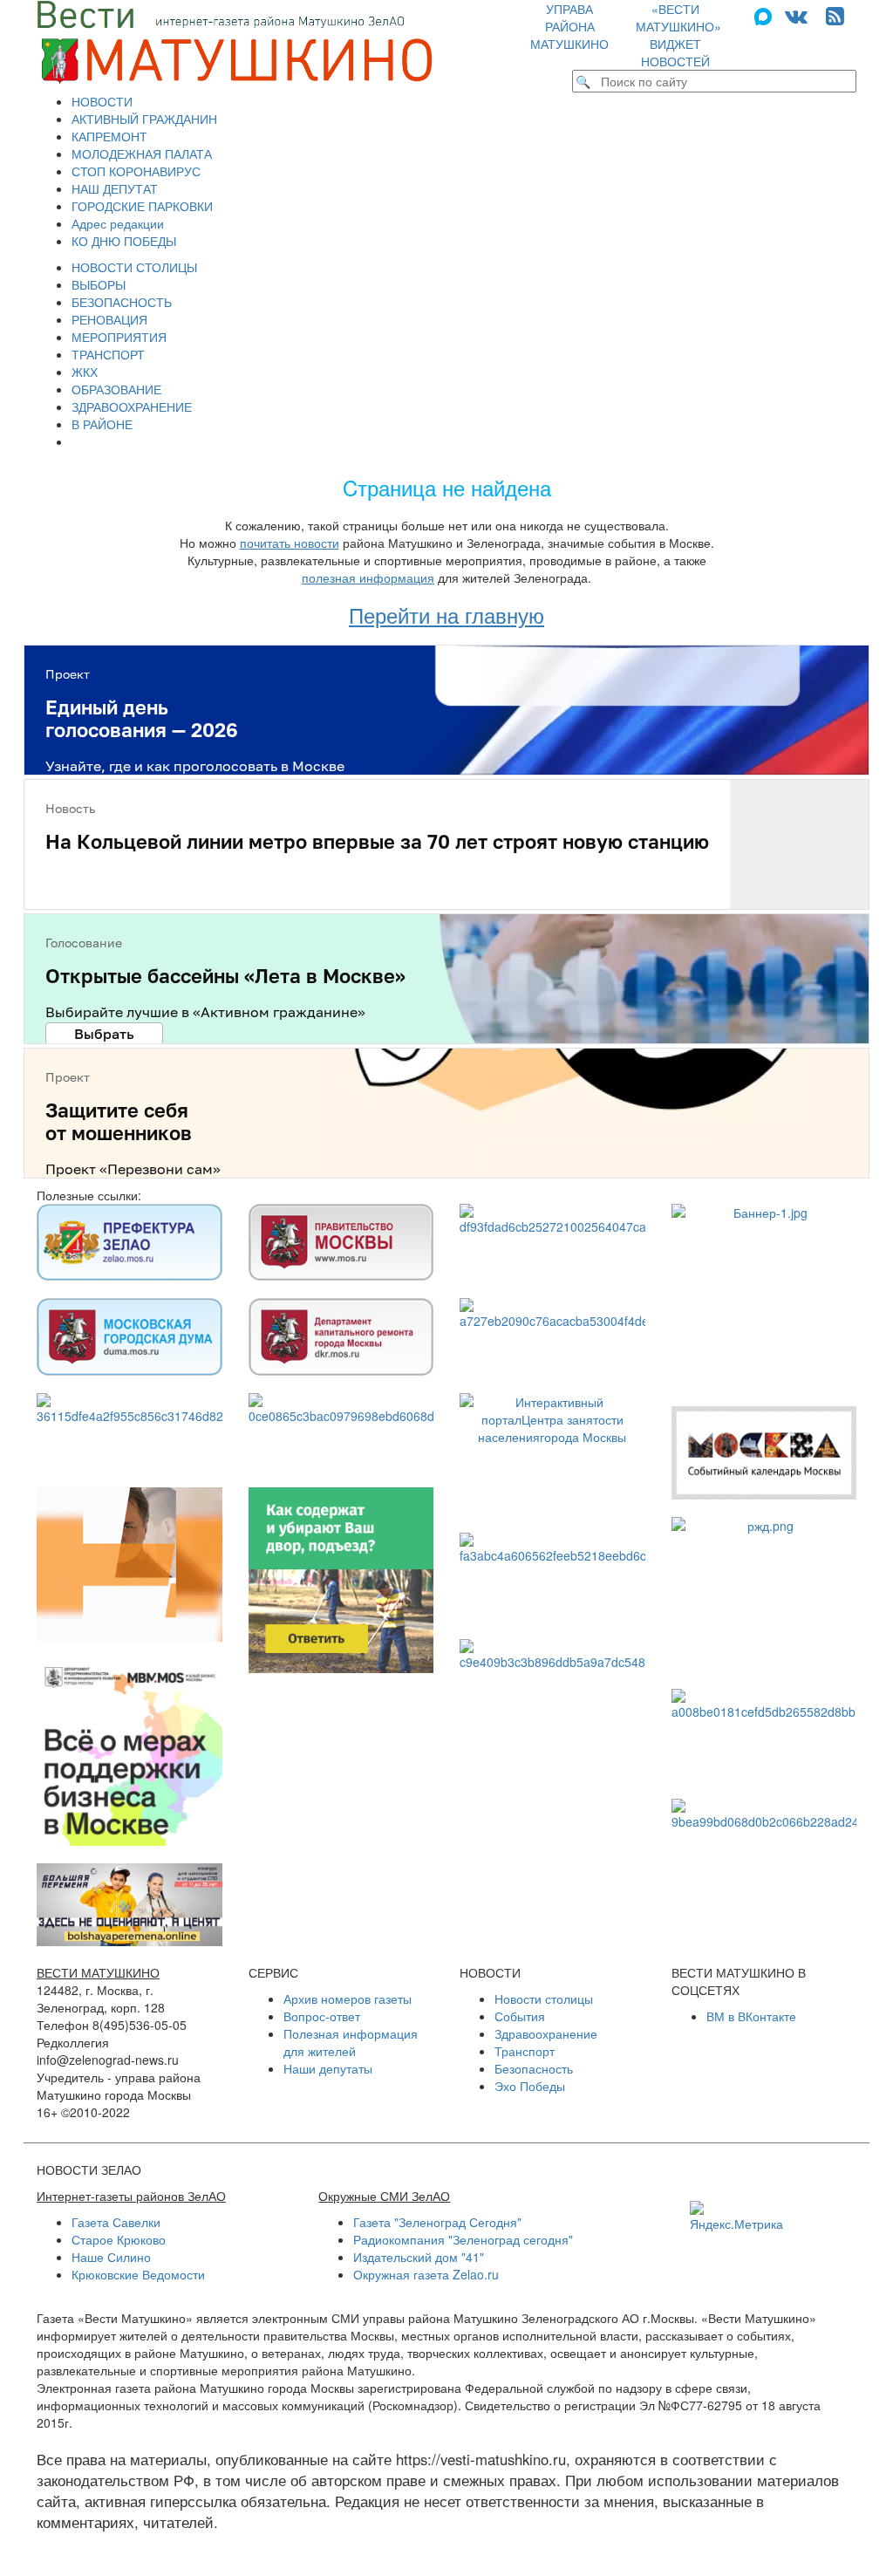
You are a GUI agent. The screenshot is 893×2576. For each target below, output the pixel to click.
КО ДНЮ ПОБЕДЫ (124, 241)
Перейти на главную (446, 615)
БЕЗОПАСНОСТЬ (122, 302)
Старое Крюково (119, 2239)
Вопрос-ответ (322, 2016)
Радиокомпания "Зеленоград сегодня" (463, 2239)
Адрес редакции (118, 223)
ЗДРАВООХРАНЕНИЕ (132, 407)
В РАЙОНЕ (102, 424)
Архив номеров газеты (348, 1999)
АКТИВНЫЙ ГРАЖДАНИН (144, 119)
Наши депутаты (328, 2068)
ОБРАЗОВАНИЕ (116, 389)
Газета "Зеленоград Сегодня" (437, 2222)
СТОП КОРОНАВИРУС (136, 171)
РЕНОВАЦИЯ (109, 319)
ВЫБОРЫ (99, 284)
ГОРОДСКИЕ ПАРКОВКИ (142, 206)
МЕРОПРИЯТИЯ (119, 337)
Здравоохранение (546, 2033)
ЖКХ (85, 372)
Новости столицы (544, 1999)
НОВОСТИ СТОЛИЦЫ (134, 267)
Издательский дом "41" (419, 2257)
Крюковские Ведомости (138, 2274)
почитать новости (290, 543)
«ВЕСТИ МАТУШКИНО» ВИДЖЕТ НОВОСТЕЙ (678, 35)
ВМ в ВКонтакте (751, 2016)
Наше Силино (111, 2257)
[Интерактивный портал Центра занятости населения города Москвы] (552, 1454)
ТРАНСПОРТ (108, 354)
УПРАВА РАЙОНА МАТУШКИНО (569, 26)
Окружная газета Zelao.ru (426, 2274)
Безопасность (534, 2068)
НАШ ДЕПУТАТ (115, 188)
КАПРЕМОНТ (109, 136)
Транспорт (525, 2051)
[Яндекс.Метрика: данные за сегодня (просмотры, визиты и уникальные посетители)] (736, 2217)
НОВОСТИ (102, 101)
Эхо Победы (530, 2086)
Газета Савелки (116, 2222)
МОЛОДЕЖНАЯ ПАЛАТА (142, 154)
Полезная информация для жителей (351, 2042)
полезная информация (368, 577)
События (520, 2016)
